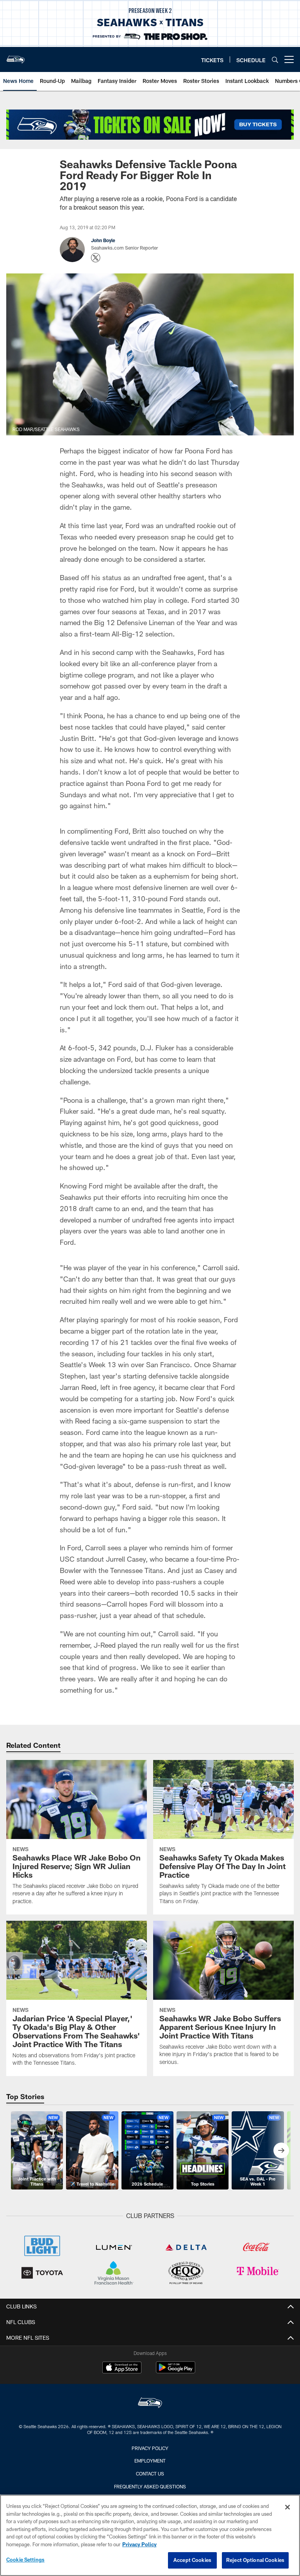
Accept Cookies (192, 2560)
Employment (150, 2461)
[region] (150, 2535)
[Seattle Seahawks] (150, 2404)
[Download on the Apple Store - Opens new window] (122, 2368)
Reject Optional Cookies (255, 2560)
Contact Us (150, 2474)
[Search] (275, 60)
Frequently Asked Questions (150, 2486)
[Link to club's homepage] (16, 56)
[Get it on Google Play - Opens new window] (176, 2371)
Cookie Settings (25, 2560)
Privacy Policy (150, 2448)
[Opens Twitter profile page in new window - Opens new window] (96, 258)
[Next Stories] (281, 2150)
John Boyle (103, 240)
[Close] (287, 2507)
